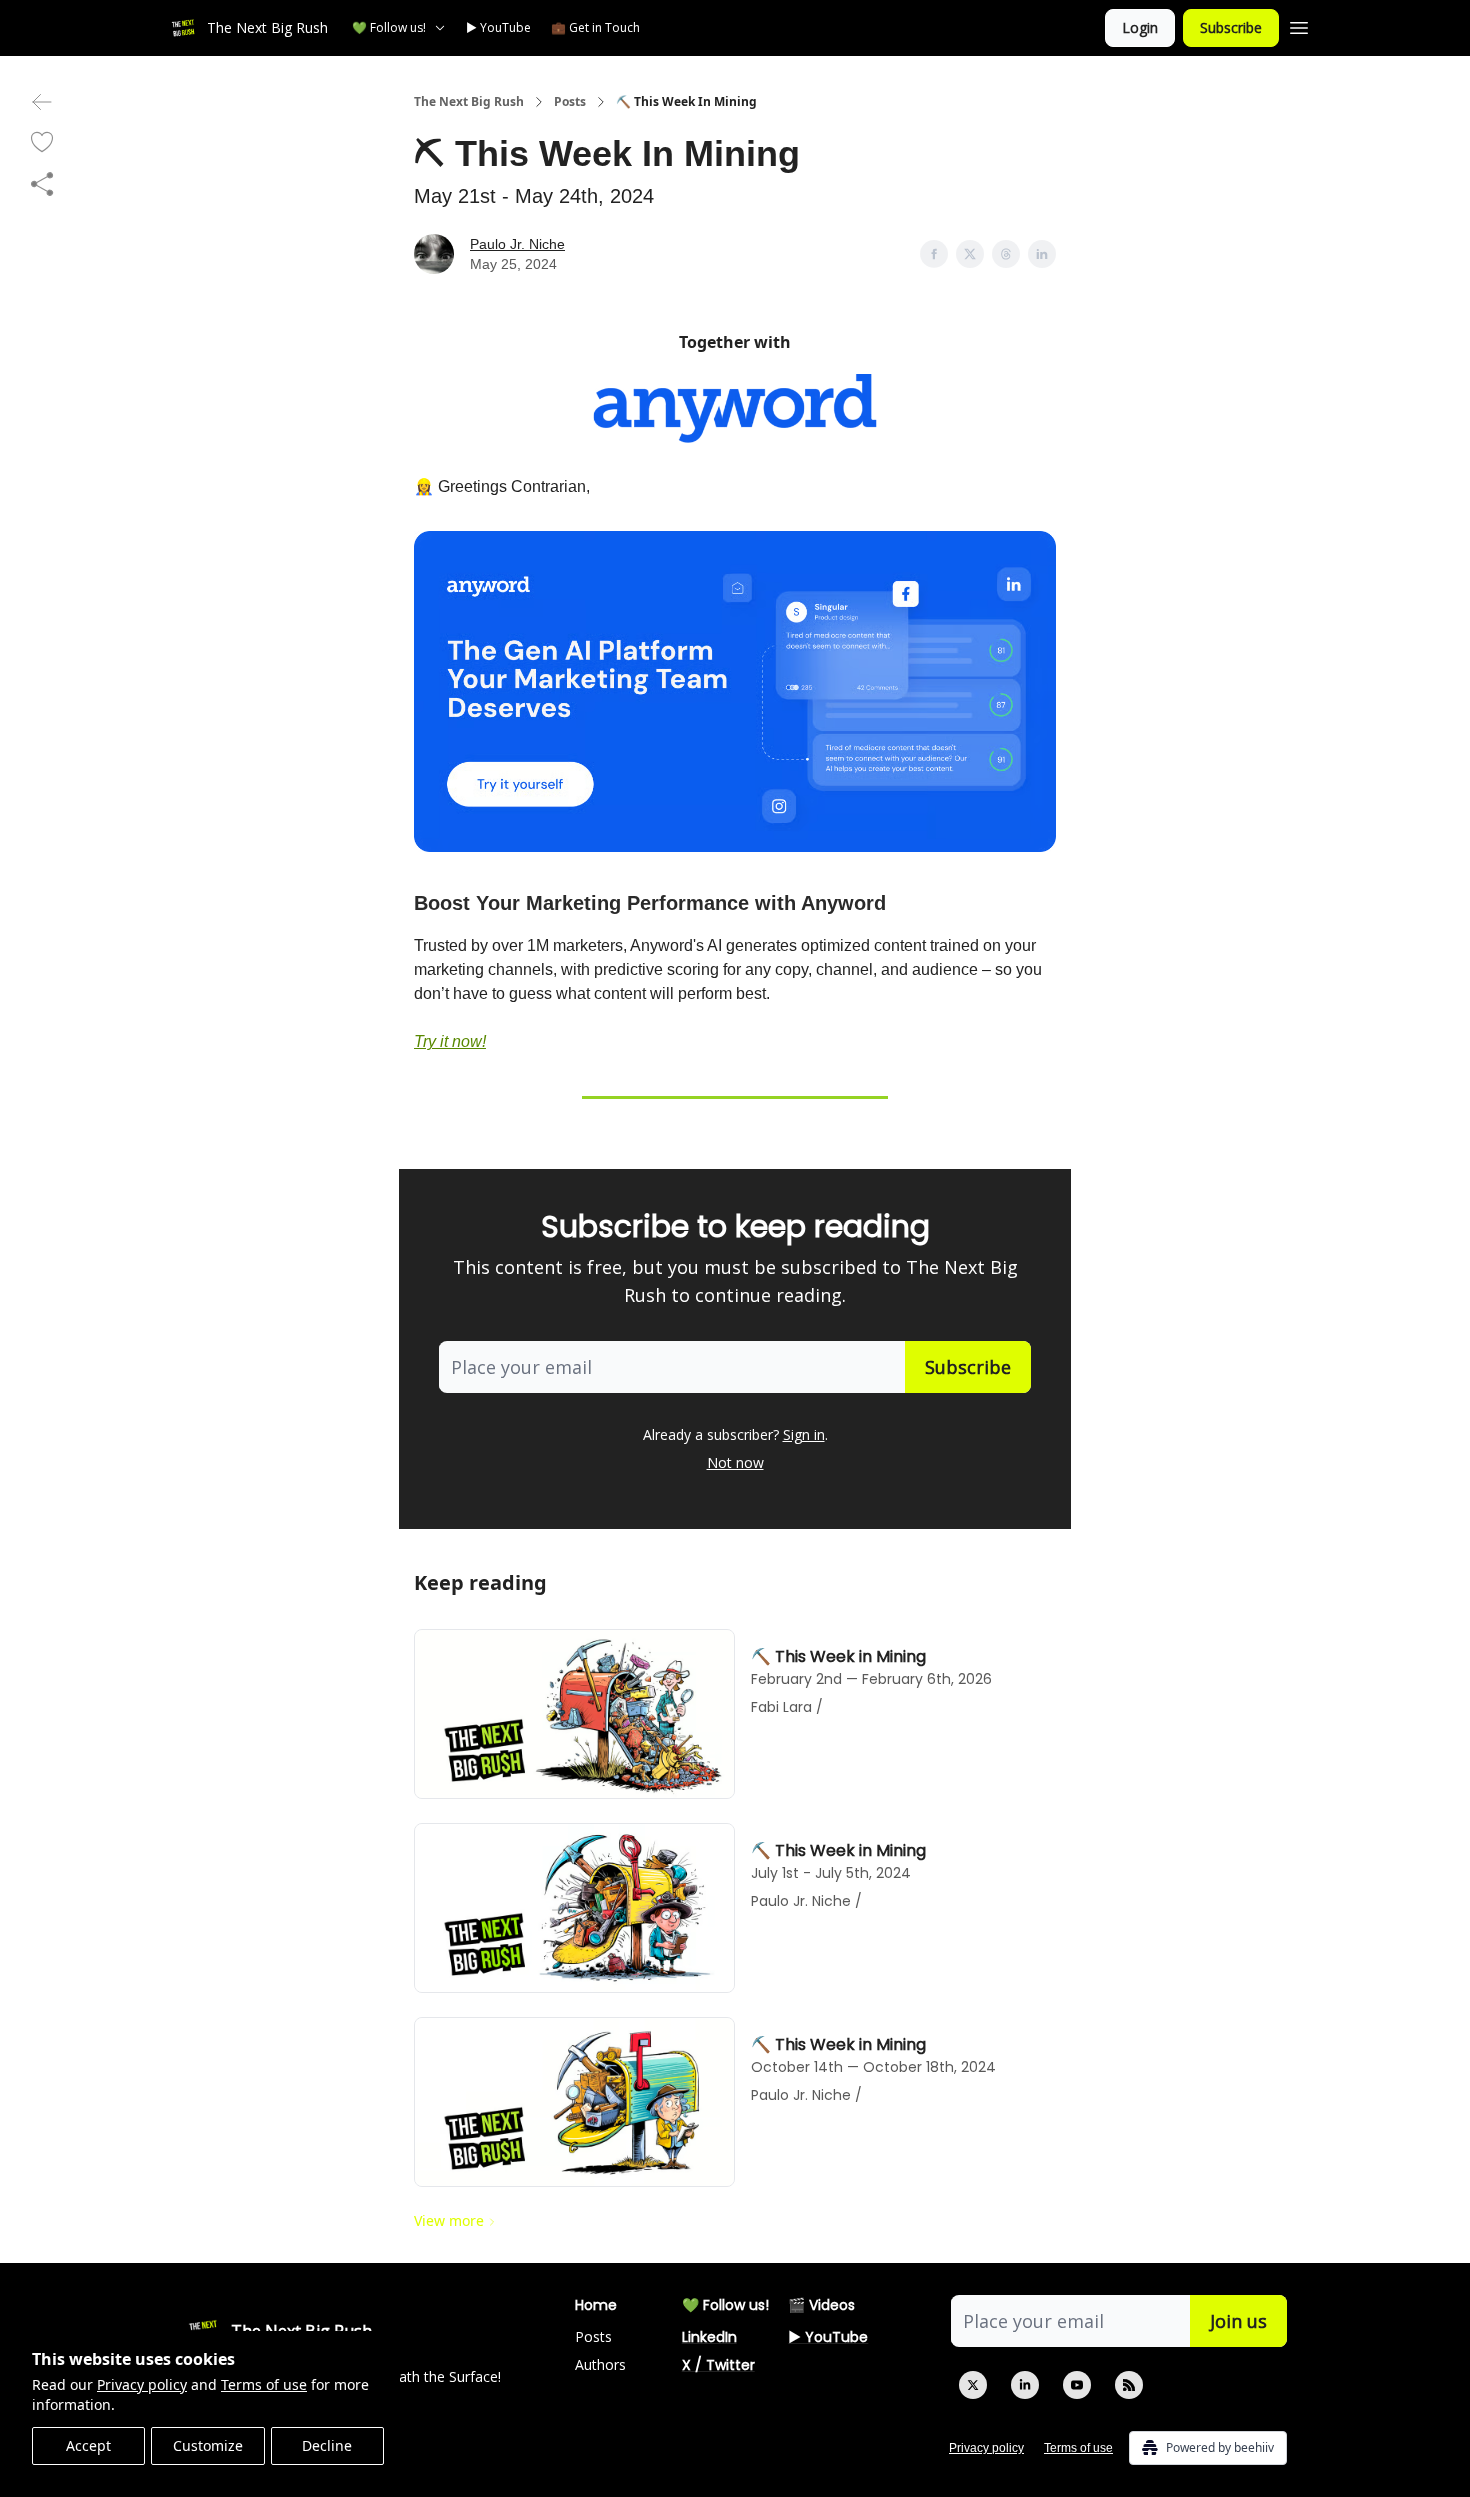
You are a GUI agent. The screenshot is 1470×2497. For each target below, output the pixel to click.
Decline (327, 2445)
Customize (208, 2445)
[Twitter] (973, 2385)
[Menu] (1299, 25)
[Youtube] (1077, 2385)
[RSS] (1129, 2385)
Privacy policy (142, 2384)
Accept (88, 2445)
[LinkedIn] (1025, 2385)
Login (1140, 27)
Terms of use (264, 2384)
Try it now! (450, 1041)
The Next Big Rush (469, 102)
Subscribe (1231, 27)
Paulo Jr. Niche (517, 244)
